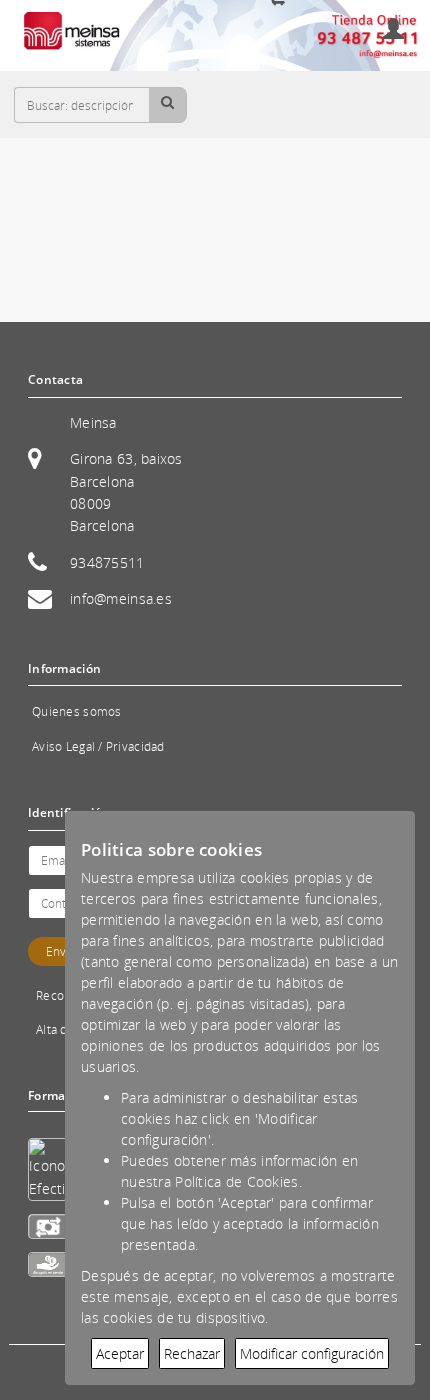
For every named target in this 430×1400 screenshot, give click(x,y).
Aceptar (120, 1353)
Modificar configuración (312, 1353)
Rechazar (192, 1353)
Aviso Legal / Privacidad (98, 746)
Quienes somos (77, 711)
